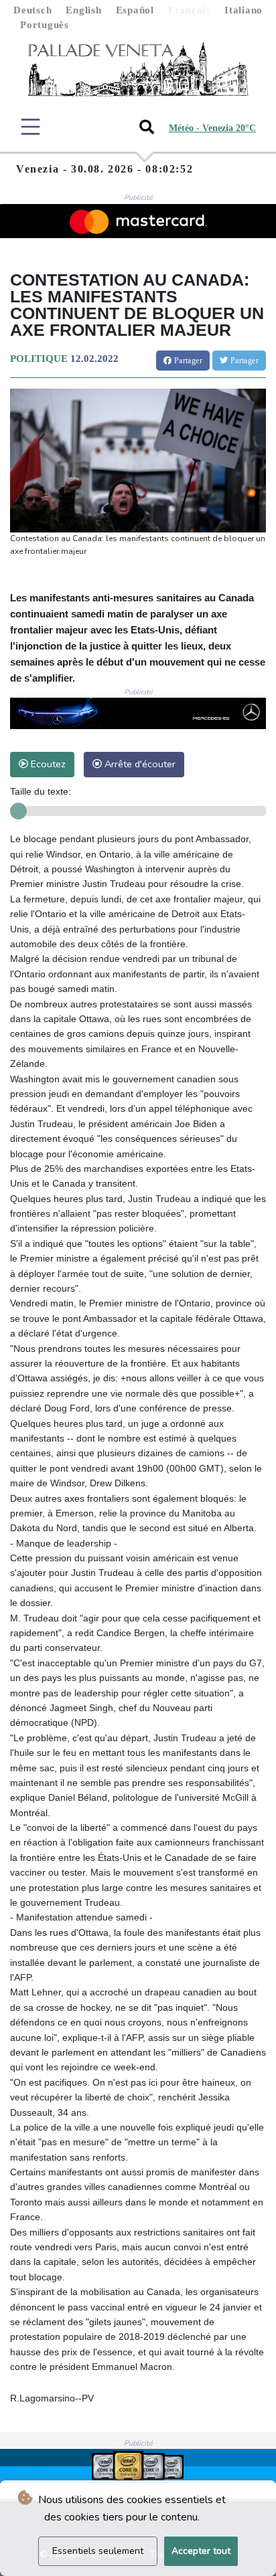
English (83, 10)
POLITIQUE (39, 359)
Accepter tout (201, 2551)
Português (45, 25)
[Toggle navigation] (30, 127)
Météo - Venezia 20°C (212, 128)
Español (135, 10)
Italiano (244, 10)
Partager (187, 361)
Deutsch (32, 10)
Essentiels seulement (98, 2551)
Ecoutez (47, 764)
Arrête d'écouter (139, 764)
